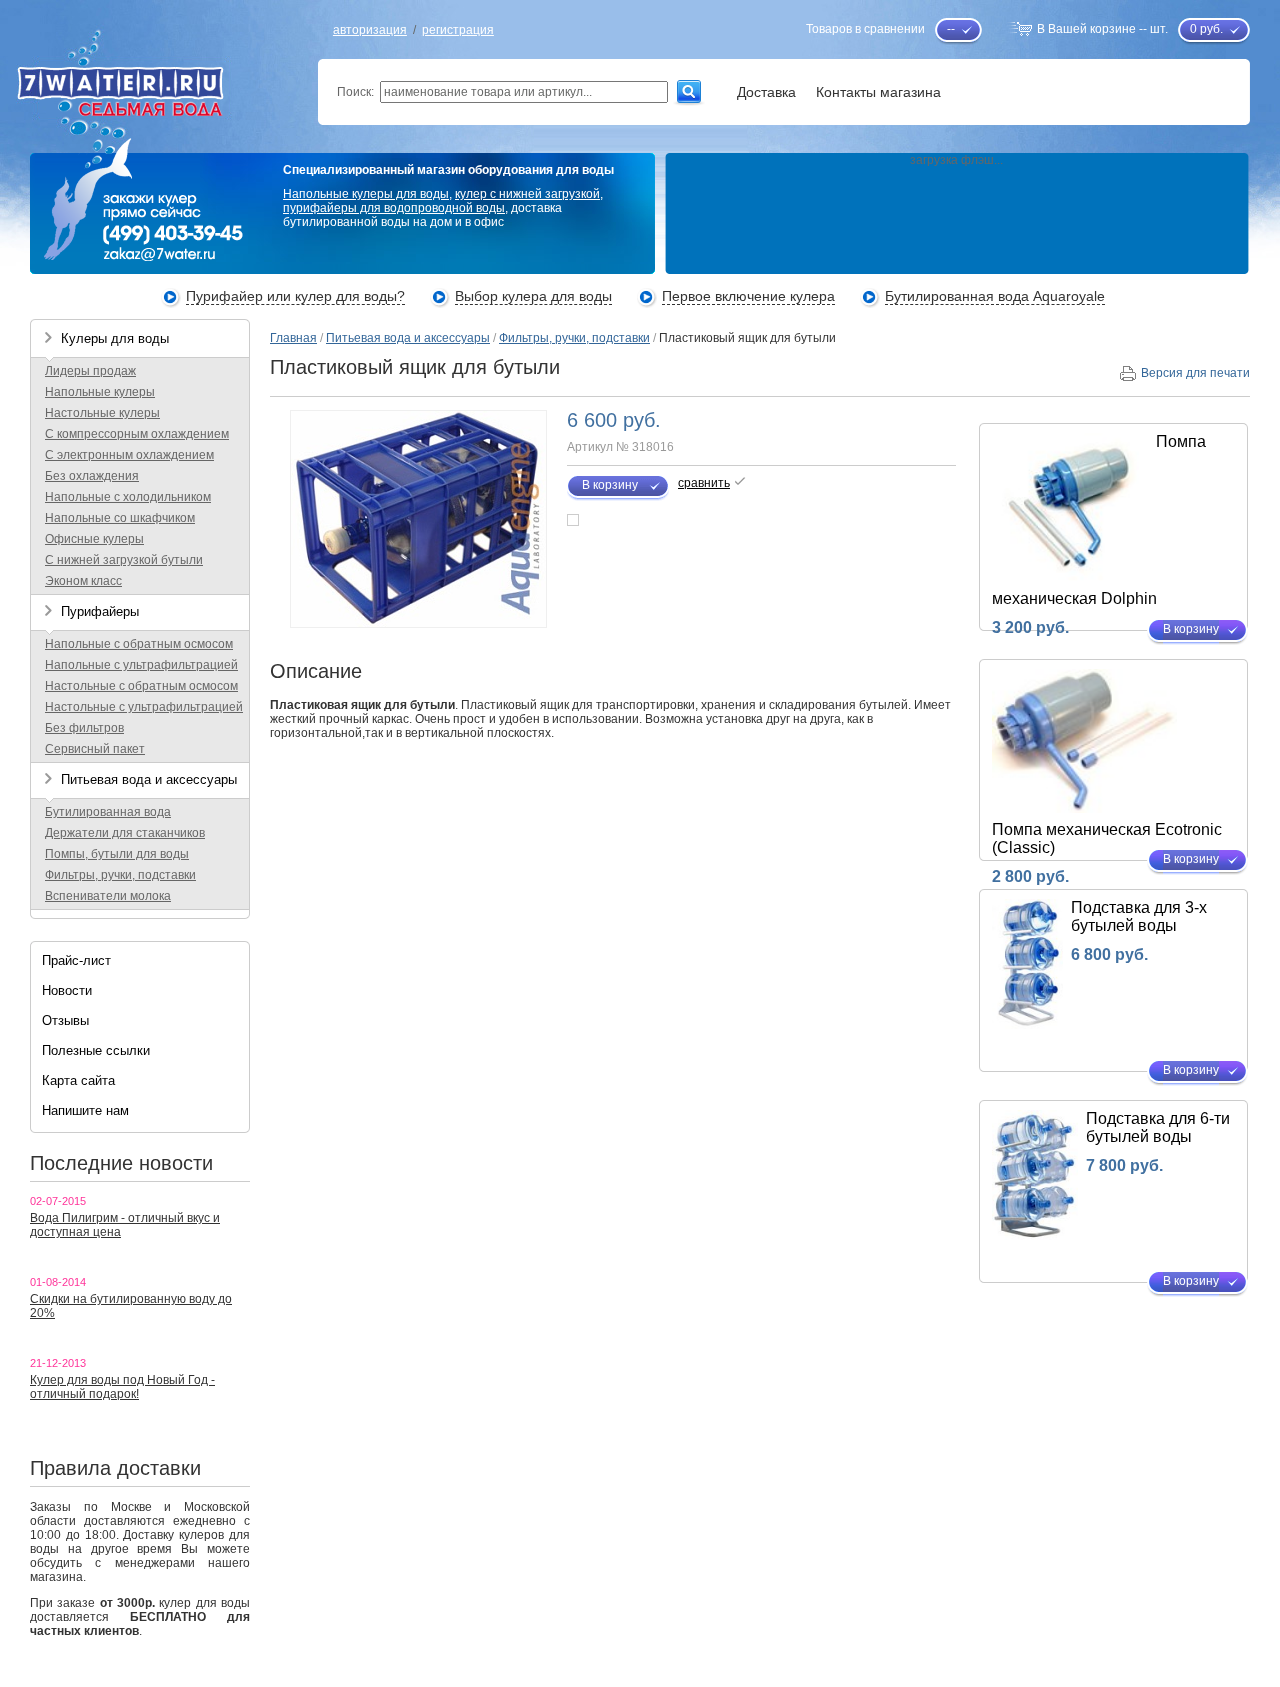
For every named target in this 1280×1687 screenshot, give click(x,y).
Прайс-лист (76, 960)
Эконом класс (83, 581)
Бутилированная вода (108, 812)
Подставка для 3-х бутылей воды (1139, 916)
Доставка (766, 92)
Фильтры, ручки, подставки (120, 875)
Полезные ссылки (96, 1050)
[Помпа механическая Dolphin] (1069, 578)
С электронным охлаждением (129, 455)
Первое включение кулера (748, 296)
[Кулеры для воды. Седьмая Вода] (134, 113)
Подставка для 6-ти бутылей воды (1158, 1127)
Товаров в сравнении (865, 29)
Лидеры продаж (90, 371)
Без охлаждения (92, 476)
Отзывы (65, 1020)
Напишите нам (85, 1110)
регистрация (458, 30)
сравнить (704, 483)
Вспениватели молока (108, 896)
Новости (67, 990)
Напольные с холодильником (128, 497)
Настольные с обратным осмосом (141, 686)
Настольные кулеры (102, 413)
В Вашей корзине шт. (1102, 29)
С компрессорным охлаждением (137, 434)
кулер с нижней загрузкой (527, 194)
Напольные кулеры (100, 392)
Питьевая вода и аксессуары (149, 779)
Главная (293, 338)
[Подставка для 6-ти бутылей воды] (1035, 1236)
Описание (316, 671)
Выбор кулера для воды (533, 296)
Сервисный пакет (95, 749)
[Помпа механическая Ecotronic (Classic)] (1084, 809)
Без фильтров (84, 728)
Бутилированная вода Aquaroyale (995, 296)
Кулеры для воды (115, 338)
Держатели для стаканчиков (125, 833)
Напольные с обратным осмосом (139, 644)
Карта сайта (78, 1080)
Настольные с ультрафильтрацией (144, 707)
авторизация (370, 30)
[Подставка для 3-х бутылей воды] (1027, 1025)
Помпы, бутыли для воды (117, 854)
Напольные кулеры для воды (366, 194)
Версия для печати (1195, 373)
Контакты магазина (878, 92)
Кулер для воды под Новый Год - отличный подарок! (122, 1387)
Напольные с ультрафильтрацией (141, 665)
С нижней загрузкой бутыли (124, 560)
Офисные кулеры (94, 539)
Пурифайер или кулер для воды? (295, 296)
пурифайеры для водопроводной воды (394, 208)
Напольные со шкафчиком (120, 518)
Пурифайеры (100, 611)
